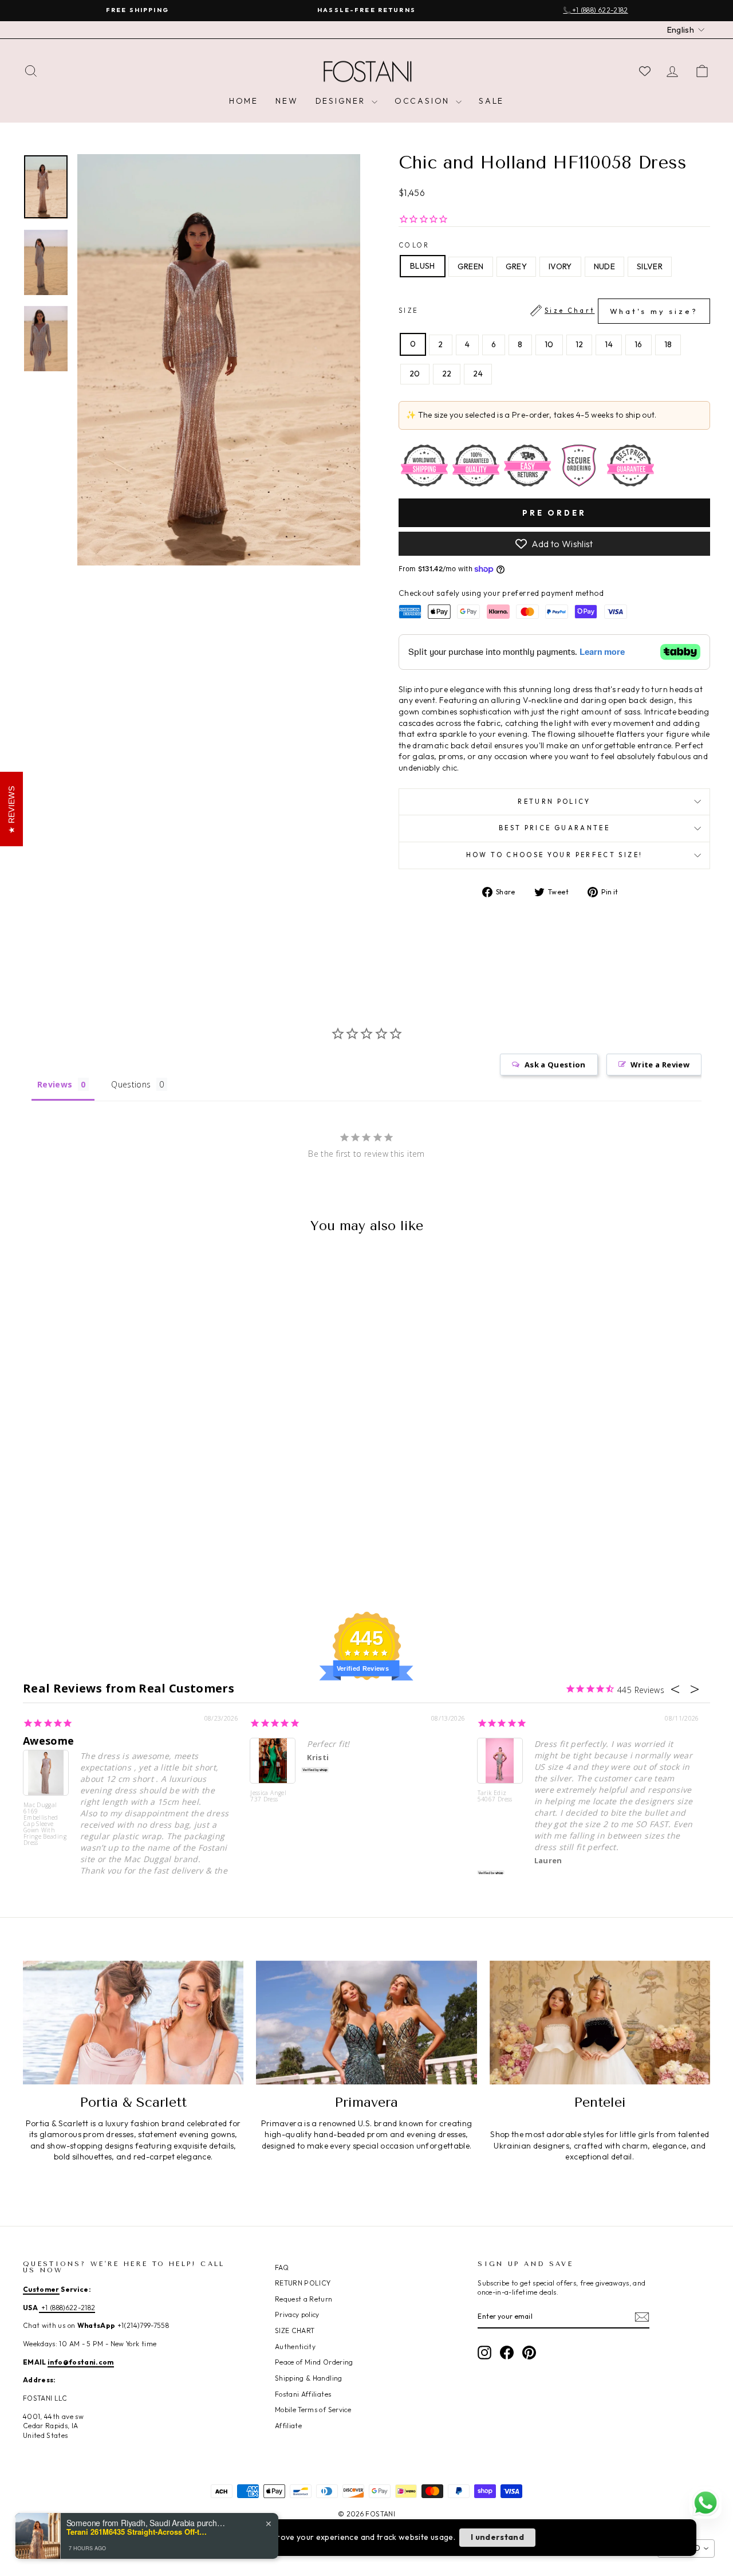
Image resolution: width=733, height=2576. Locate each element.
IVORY (560, 266)
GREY (516, 266)
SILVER (650, 266)
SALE (491, 101)
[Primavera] (366, 2023)
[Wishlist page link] (645, 71)
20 (415, 374)
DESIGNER (342, 101)
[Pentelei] (600, 2023)
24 (478, 374)
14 (609, 344)
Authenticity (295, 2347)
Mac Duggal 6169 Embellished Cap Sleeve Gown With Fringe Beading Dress (45, 1823)
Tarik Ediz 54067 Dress (495, 1796)
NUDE (604, 266)
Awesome (48, 1741)
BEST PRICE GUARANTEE (554, 828)
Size (548, 311)
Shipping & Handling (309, 2378)
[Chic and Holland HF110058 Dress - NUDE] (127, 1544)
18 (668, 344)
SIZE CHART (295, 2330)
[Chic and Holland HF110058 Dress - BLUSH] (66, 1544)
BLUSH (423, 266)
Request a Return (304, 2299)
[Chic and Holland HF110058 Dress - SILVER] (143, 1544)
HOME (244, 101)
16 (639, 344)
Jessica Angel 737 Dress (268, 1796)
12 (580, 344)
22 (447, 374)
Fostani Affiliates (303, 2394)
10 (549, 344)
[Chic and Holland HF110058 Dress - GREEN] (81, 1544)
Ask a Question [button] (555, 1065)
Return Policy (554, 802)
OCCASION (424, 101)
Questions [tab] (131, 1084)
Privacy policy (297, 2314)
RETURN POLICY (303, 2283)
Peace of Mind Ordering (314, 2362)
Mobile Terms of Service (313, 2410)
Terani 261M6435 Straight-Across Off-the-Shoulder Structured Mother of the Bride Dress (138, 2532)
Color (414, 245)
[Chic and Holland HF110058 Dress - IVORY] (112, 1544)
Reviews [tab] (55, 1084)
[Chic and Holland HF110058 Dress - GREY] (96, 1544)
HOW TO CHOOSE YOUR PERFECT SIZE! (555, 855)
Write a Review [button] (660, 1065)
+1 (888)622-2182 (67, 2308)
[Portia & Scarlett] (133, 2023)
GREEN (471, 266)
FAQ (282, 2267)
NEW (287, 101)
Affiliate (288, 2426)
